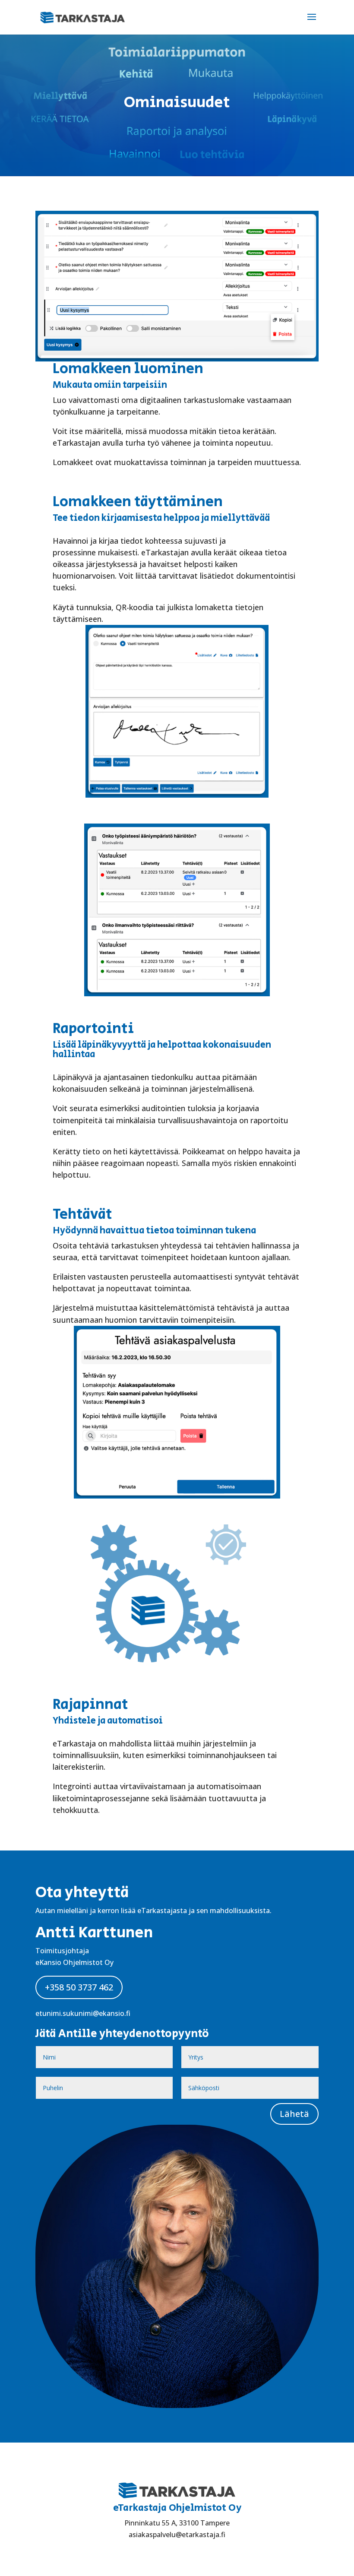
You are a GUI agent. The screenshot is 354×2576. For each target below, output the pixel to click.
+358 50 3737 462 (79, 1987)
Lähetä (294, 2114)
